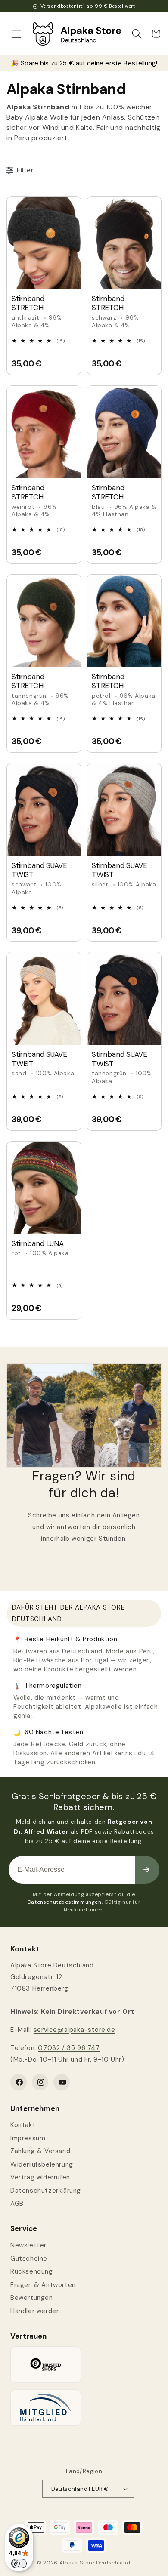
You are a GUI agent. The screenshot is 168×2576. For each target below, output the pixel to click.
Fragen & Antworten (43, 2285)
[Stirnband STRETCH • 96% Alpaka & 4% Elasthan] (44, 243)
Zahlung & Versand (40, 2151)
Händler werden (35, 2311)
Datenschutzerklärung (46, 2191)
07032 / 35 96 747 (69, 2048)
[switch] (19, 2564)
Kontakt (23, 2125)
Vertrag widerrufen (40, 2177)
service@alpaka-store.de (75, 2030)
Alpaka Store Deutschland (95, 2563)
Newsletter (28, 2245)
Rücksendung (32, 2271)
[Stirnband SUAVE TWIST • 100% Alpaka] (44, 810)
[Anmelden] (147, 1870)
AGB (17, 2204)
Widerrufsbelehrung (42, 2164)
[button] (16, 34)
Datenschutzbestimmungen (65, 1902)
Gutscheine (29, 2259)
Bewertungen (32, 2298)
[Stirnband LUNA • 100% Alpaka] (44, 1188)
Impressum (28, 2138)
